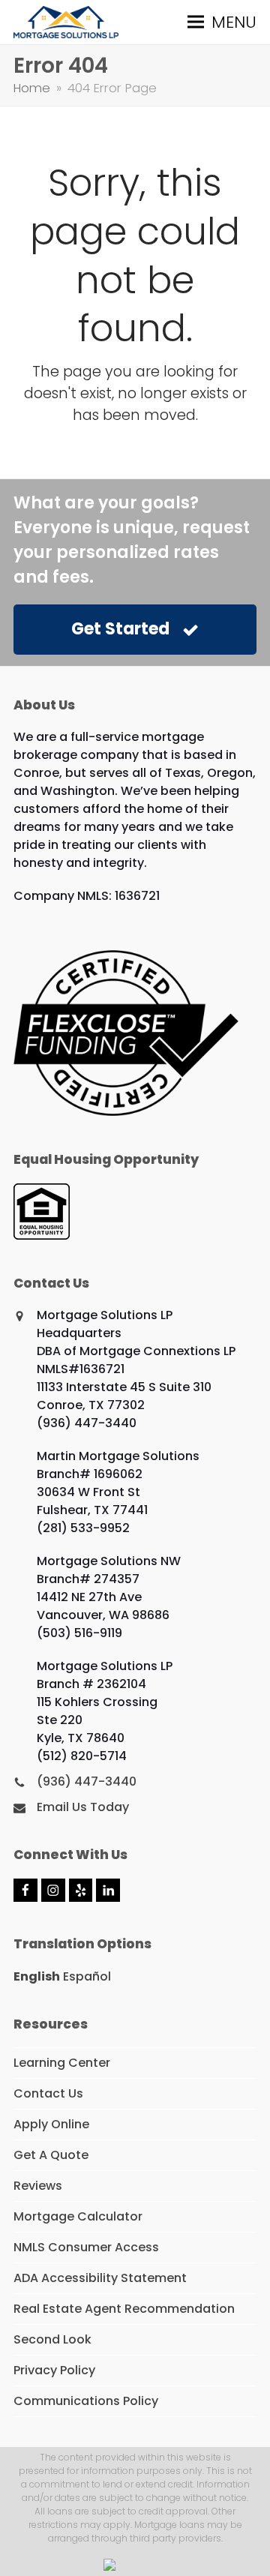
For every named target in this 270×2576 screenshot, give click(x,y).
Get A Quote (51, 2155)
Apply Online (51, 2124)
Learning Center (62, 2063)
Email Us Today (83, 1807)
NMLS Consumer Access (86, 2247)
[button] (222, 22)
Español (87, 1976)
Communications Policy (86, 2401)
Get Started (120, 629)
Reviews (38, 2186)
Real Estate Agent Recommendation (124, 2309)
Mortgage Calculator (78, 2216)
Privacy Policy (54, 2370)
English (37, 1976)
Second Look (52, 2339)
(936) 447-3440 (87, 1781)
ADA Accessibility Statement (100, 2278)
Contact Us (48, 2093)
